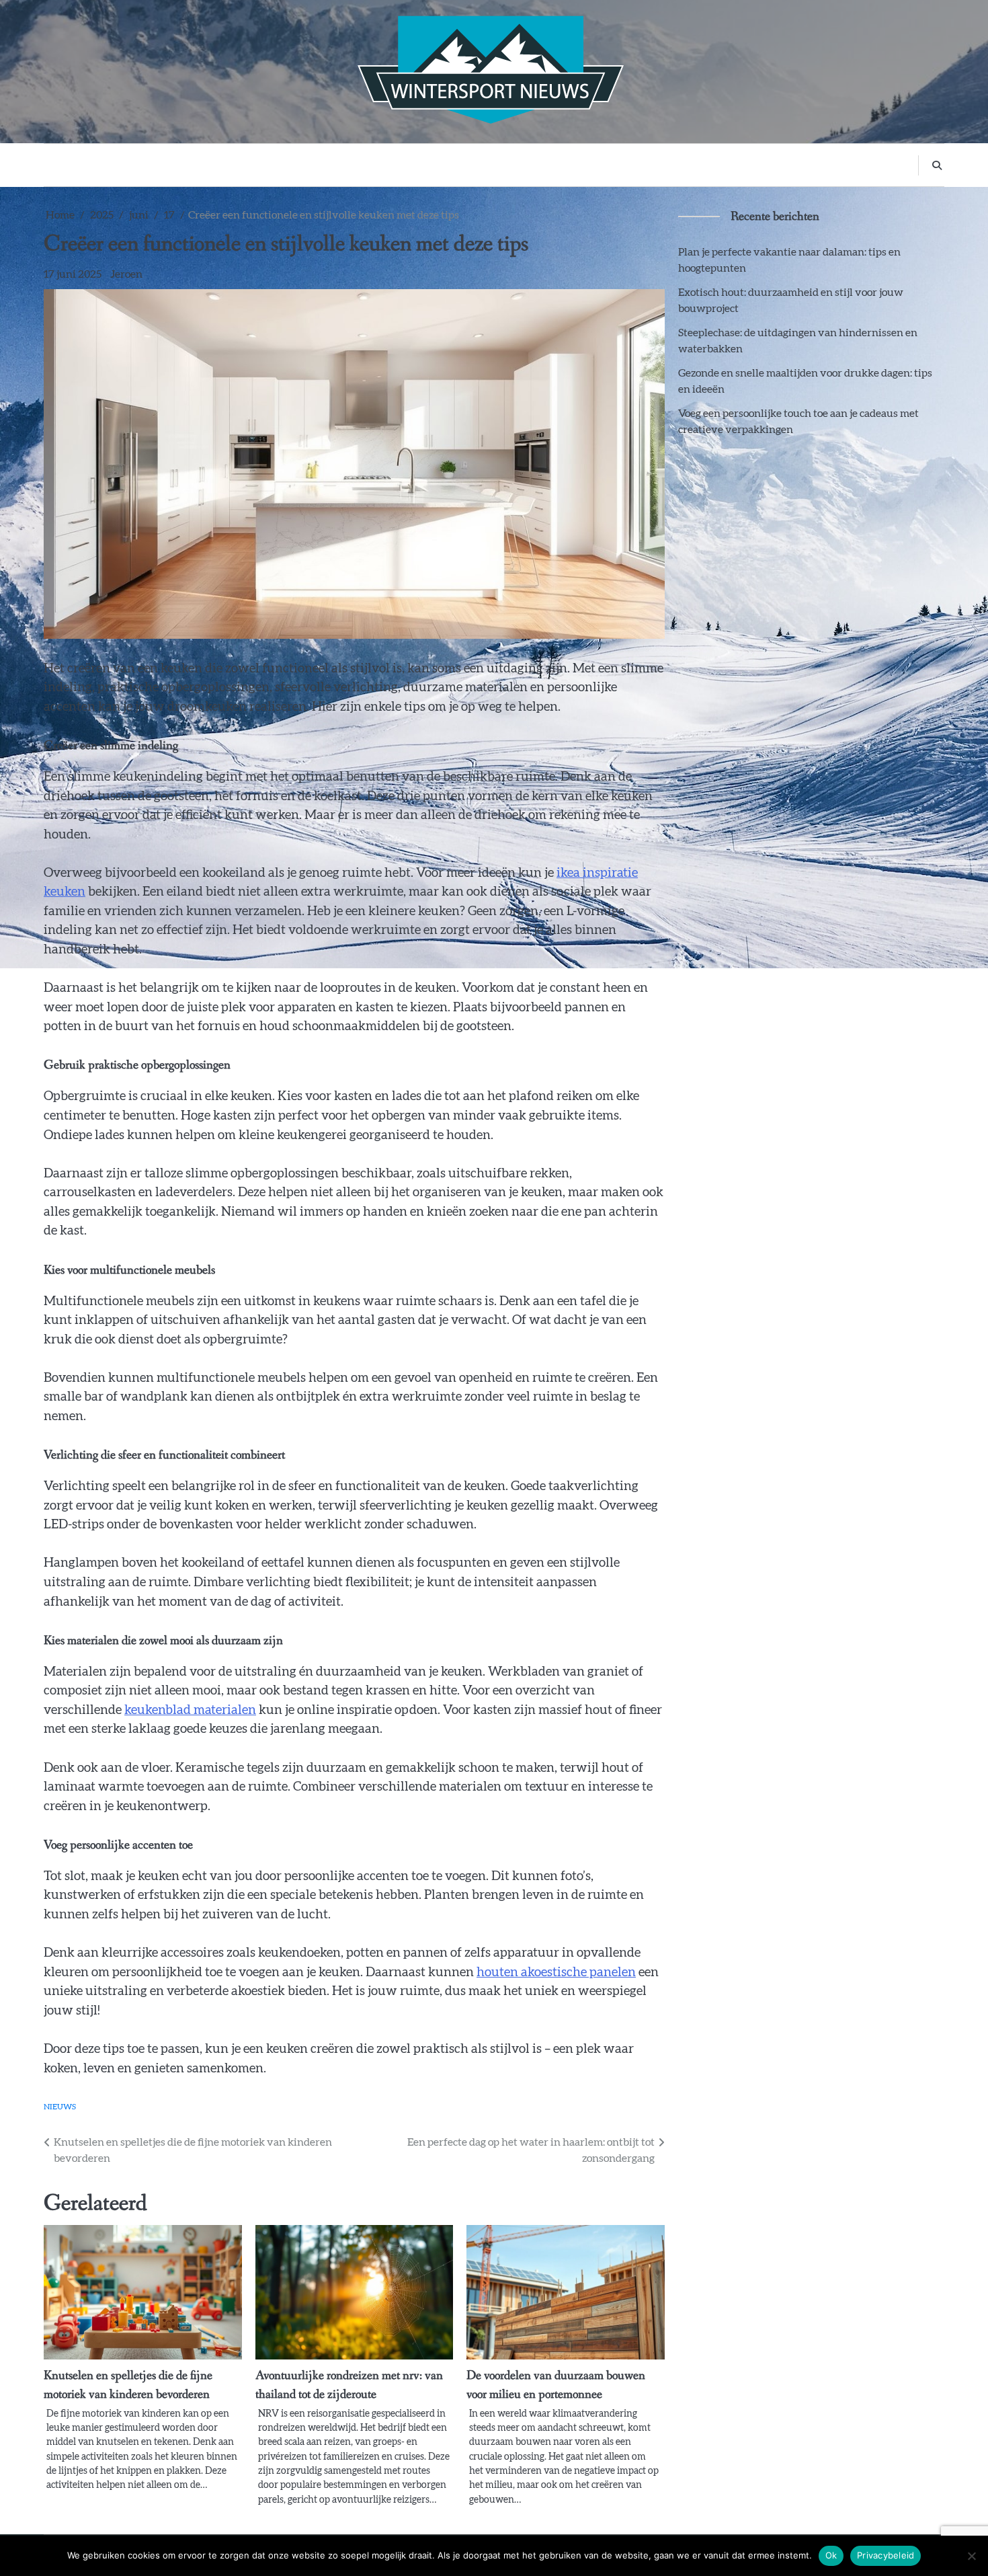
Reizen (430, 164)
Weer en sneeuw (500, 164)
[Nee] (971, 2556)
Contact (673, 164)
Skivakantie (298, 164)
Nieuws (620, 164)
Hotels (570, 164)
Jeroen (126, 274)
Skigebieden (370, 164)
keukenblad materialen (190, 1710)
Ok (831, 2555)
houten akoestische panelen (556, 1973)
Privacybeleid (886, 2555)
